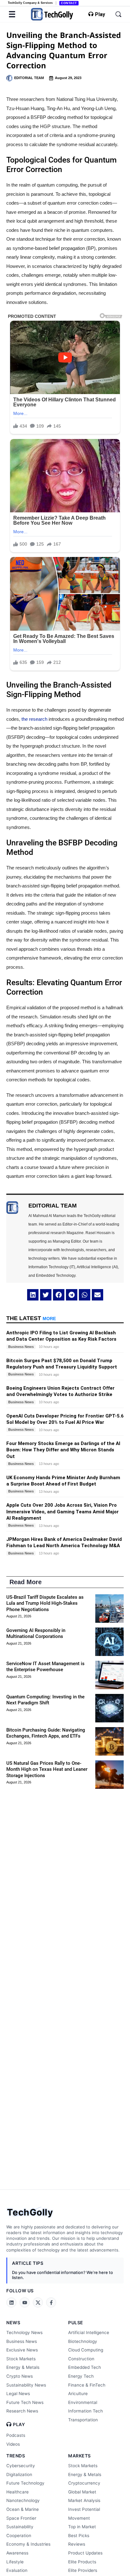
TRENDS (16, 2456)
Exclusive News (22, 2350)
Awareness (17, 2553)
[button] (33, 1295)
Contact (69, 3)
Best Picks (79, 2536)
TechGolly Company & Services (30, 3)
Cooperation (19, 2536)
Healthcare (18, 2492)
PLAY (19, 2425)
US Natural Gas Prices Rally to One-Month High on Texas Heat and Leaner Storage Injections (47, 1769)
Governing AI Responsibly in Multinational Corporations (36, 1634)
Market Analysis (84, 2500)
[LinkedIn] (11, 2302)
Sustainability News (26, 2385)
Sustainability (20, 2527)
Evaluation (17, 2570)
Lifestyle (15, 2562)
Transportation (83, 2420)
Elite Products (82, 2562)
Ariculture (78, 2394)
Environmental (83, 2402)
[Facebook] (51, 2302)
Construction (81, 2359)
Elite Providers (83, 2570)
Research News (22, 2411)
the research (34, 719)
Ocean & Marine (23, 2509)
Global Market (82, 2492)
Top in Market (82, 2527)
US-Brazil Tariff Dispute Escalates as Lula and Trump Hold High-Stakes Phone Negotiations (45, 1603)
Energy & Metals (23, 2367)
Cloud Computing (86, 2350)
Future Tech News (25, 2402)
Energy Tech (81, 2376)
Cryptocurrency (84, 2483)
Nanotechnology (23, 2500)
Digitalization (19, 2474)
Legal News (18, 2394)
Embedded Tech (85, 2367)
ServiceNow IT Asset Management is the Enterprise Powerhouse (45, 1667)
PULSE (76, 2323)
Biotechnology (83, 2341)
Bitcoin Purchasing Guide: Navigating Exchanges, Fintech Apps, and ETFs (46, 1733)
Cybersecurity (21, 2466)
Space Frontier (21, 2518)
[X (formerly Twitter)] (38, 2302)
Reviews (77, 2544)
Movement (79, 2518)
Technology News (24, 2332)
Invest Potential (84, 2509)
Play (100, 15)
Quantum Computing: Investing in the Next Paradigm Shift (45, 1700)
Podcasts (16, 2435)
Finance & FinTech (87, 2385)
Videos (13, 2444)
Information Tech (86, 2411)
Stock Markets (21, 2359)
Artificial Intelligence (89, 2332)
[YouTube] (25, 2302)
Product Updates (85, 2553)
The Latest (31, 1318)
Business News (22, 2341)
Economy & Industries (28, 2544)
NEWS (13, 2323)
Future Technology (25, 2483)
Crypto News (20, 2376)
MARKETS (80, 2456)
